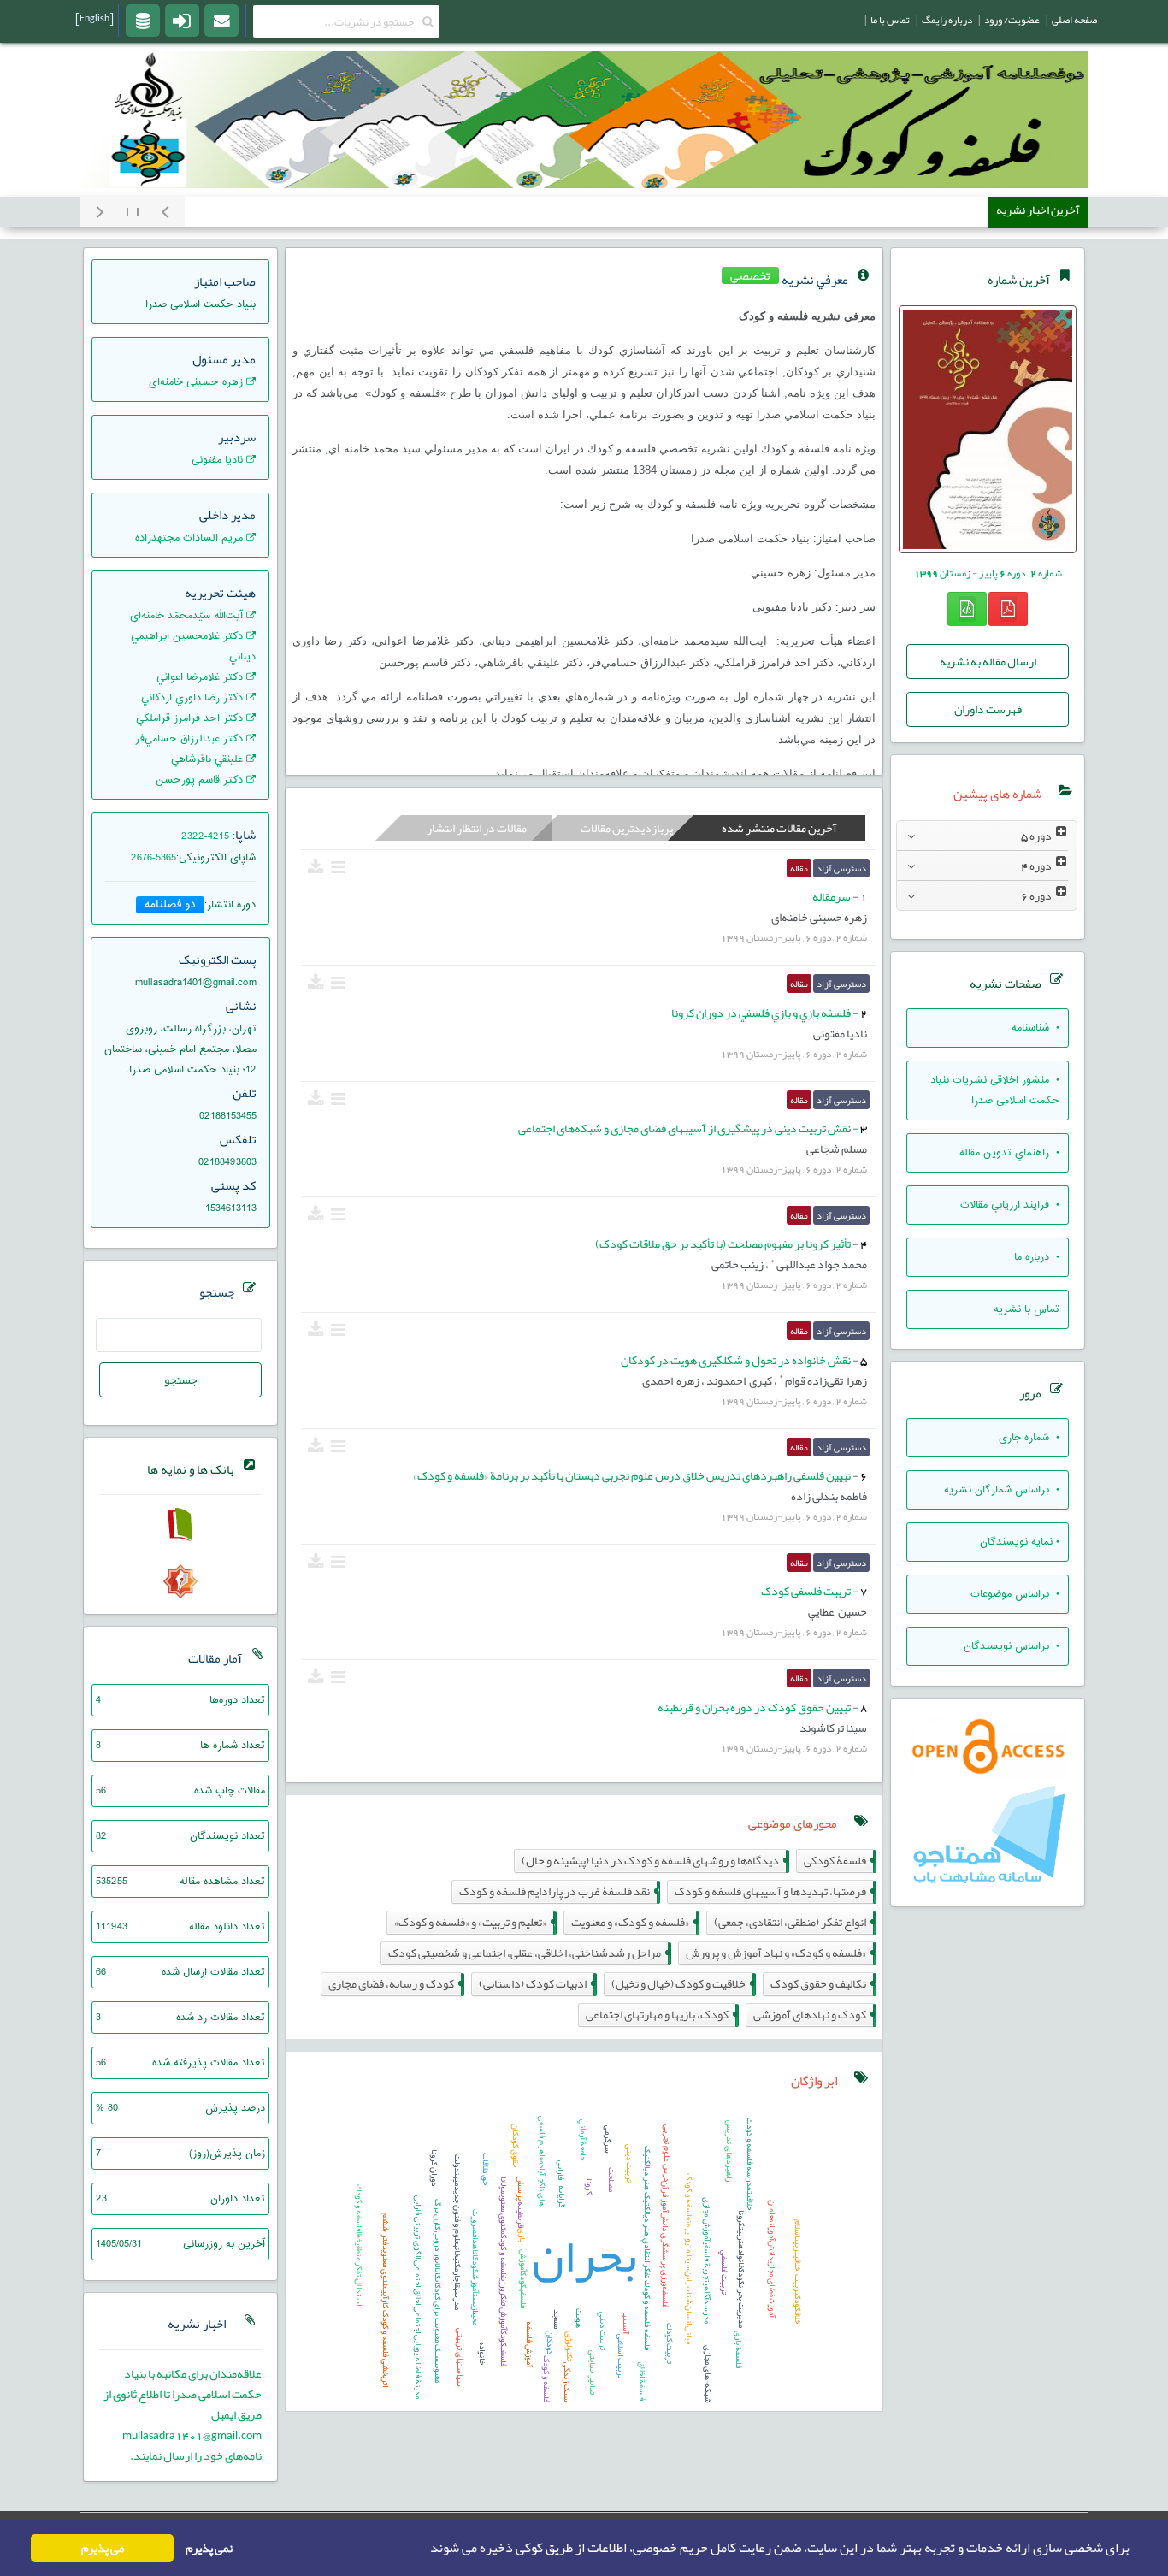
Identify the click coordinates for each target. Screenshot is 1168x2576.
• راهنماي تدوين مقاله (1009, 1153)
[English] (94, 18)
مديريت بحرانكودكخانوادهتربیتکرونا (741, 2269)
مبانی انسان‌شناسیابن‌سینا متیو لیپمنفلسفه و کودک (689, 2259)
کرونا (589, 2186)
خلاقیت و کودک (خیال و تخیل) (682, 1984)
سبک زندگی (567, 2382)
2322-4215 (205, 836)
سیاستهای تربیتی (460, 2357)
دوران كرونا (434, 2168)
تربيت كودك (670, 2343)
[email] (221, 20)
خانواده (482, 2353)
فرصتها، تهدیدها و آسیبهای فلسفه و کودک (774, 1891)
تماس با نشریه (1026, 1309)
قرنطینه (521, 2215)
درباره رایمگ (947, 20)
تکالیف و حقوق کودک (822, 1984)
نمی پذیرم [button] (209, 2548)
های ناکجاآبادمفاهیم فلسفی (542, 2161)
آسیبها (626, 2323)
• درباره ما (1037, 1257)
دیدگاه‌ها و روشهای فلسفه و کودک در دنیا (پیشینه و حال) (654, 1861)
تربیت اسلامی (621, 2356)
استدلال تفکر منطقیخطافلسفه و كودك (359, 2245)
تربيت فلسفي (724, 2272)
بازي (522, 2235)
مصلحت (611, 2180)
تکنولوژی (569, 2346)
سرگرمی (608, 2139)
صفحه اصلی (1074, 20)
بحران (584, 2256)
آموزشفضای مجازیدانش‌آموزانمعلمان (772, 2259)
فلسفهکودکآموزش (523, 2279)
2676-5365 (153, 858)
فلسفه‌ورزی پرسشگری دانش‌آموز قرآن (665, 2244)
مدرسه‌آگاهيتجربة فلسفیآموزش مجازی (707, 2260)
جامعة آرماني (583, 2140)
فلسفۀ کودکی (838, 1861)
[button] (425, 2549)
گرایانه (562, 2196)
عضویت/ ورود (1012, 20)
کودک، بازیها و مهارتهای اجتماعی (661, 2015)
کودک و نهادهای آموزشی (813, 2015)
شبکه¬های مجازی (708, 2374)
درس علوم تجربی (667, 2153)
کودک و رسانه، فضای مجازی (395, 1984)
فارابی (561, 2170)
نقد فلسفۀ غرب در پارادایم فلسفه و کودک (558, 1891)
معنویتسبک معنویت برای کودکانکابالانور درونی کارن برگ (438, 2291)
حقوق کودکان (516, 2145)
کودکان (550, 2343)
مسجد (557, 2319)
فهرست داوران (988, 709)
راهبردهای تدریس (729, 2151)
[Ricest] (143, 20)
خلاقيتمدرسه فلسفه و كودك (750, 2164)
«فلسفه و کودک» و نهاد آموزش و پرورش (779, 1953)
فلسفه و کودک (546, 2379)
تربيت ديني (603, 2331)
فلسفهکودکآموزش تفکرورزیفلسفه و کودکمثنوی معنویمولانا (504, 2272)
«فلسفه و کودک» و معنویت (634, 1922)
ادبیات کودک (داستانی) (536, 1984)
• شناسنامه (1035, 1028)
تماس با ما (890, 20)
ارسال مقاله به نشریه (988, 661)
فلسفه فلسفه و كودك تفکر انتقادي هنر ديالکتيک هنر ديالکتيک (647, 2248)
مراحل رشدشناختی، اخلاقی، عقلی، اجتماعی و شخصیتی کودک (528, 1953)
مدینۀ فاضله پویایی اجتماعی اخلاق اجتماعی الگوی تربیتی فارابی (418, 2297)
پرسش (521, 2189)
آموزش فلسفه (529, 2344)
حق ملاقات (486, 2169)
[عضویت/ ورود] (182, 20)
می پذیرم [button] (103, 2548)
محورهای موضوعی (793, 1823)
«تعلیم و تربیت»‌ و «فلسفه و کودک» (474, 1922)
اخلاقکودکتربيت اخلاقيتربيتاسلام (798, 2272)
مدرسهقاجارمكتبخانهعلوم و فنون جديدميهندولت (457, 2232)
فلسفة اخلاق (642, 2381)
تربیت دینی (629, 2163)
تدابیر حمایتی (593, 2372)
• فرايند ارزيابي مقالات (1010, 1205)
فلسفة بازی (739, 2349)
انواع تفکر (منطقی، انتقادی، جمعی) (793, 1922)
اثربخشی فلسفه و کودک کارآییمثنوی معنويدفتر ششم (386, 2300)
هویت (579, 2318)
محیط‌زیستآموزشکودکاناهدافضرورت (475, 2267)
